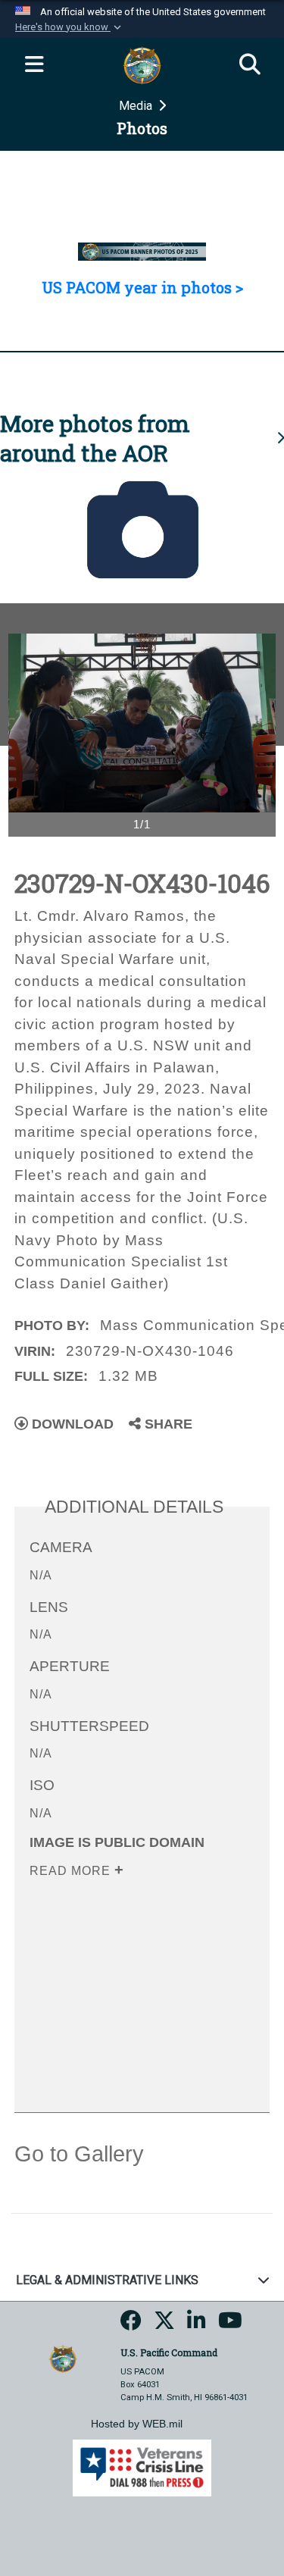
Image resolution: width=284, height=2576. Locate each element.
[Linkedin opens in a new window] (197, 2326)
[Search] (250, 65)
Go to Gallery (79, 2154)
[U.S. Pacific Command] (63, 2358)
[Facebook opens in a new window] (131, 2326)
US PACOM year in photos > (142, 287)
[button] (70, 27)
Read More (72, 1871)
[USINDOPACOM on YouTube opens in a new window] (230, 2326)
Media (137, 106)
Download (71, 1424)
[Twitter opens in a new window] (164, 2326)
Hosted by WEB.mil (137, 2424)
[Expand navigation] (34, 65)
